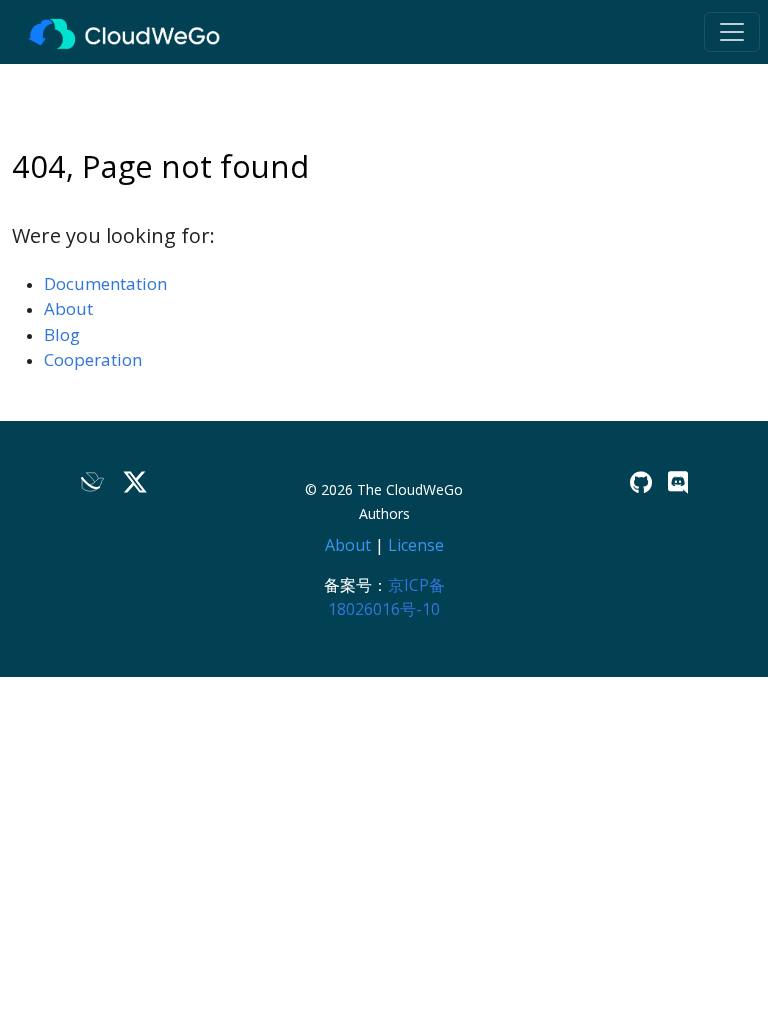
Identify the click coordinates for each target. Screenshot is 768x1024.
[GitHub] (641, 482)
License (416, 545)
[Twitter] (135, 482)
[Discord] (678, 482)
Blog (62, 334)
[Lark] (93, 482)
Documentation (105, 283)
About (68, 308)
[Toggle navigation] (732, 32)
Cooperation (93, 359)
